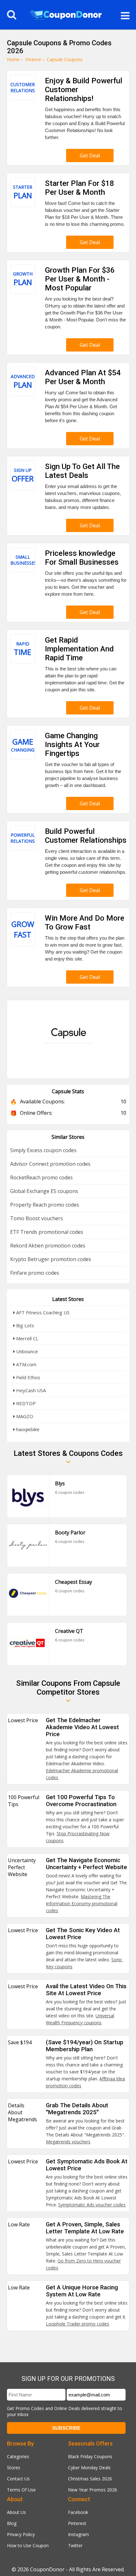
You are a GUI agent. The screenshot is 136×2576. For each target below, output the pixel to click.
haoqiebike (27, 1429)
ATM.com (26, 1364)
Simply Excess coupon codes (43, 1150)
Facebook (78, 2512)
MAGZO (24, 1416)
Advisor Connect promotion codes (50, 1164)
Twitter (75, 2545)
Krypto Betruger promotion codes (51, 1259)
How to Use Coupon (28, 2545)
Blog (12, 2523)
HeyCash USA (30, 1390)
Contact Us (18, 2479)
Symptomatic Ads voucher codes (92, 2205)
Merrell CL (27, 1338)
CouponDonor (47, 2569)
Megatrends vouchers (68, 2142)
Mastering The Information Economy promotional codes (82, 1903)
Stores (14, 2468)
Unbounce (26, 1351)
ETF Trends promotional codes (47, 1232)
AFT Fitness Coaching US (42, 1312)
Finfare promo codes (35, 1273)
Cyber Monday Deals (89, 2468)
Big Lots (25, 1325)
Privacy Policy (21, 2534)
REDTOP (25, 1403)
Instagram (78, 2534)
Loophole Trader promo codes (77, 2324)
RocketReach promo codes (41, 1177)
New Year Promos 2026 (93, 2490)
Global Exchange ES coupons (44, 1191)
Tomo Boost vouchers (37, 1218)
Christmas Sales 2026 (90, 2479)
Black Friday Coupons (90, 2456)
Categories (18, 2456)
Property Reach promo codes (45, 1205)
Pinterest (77, 2523)
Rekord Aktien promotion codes (48, 1246)
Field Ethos (28, 1377)
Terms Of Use (21, 2490)
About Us (16, 2512)
